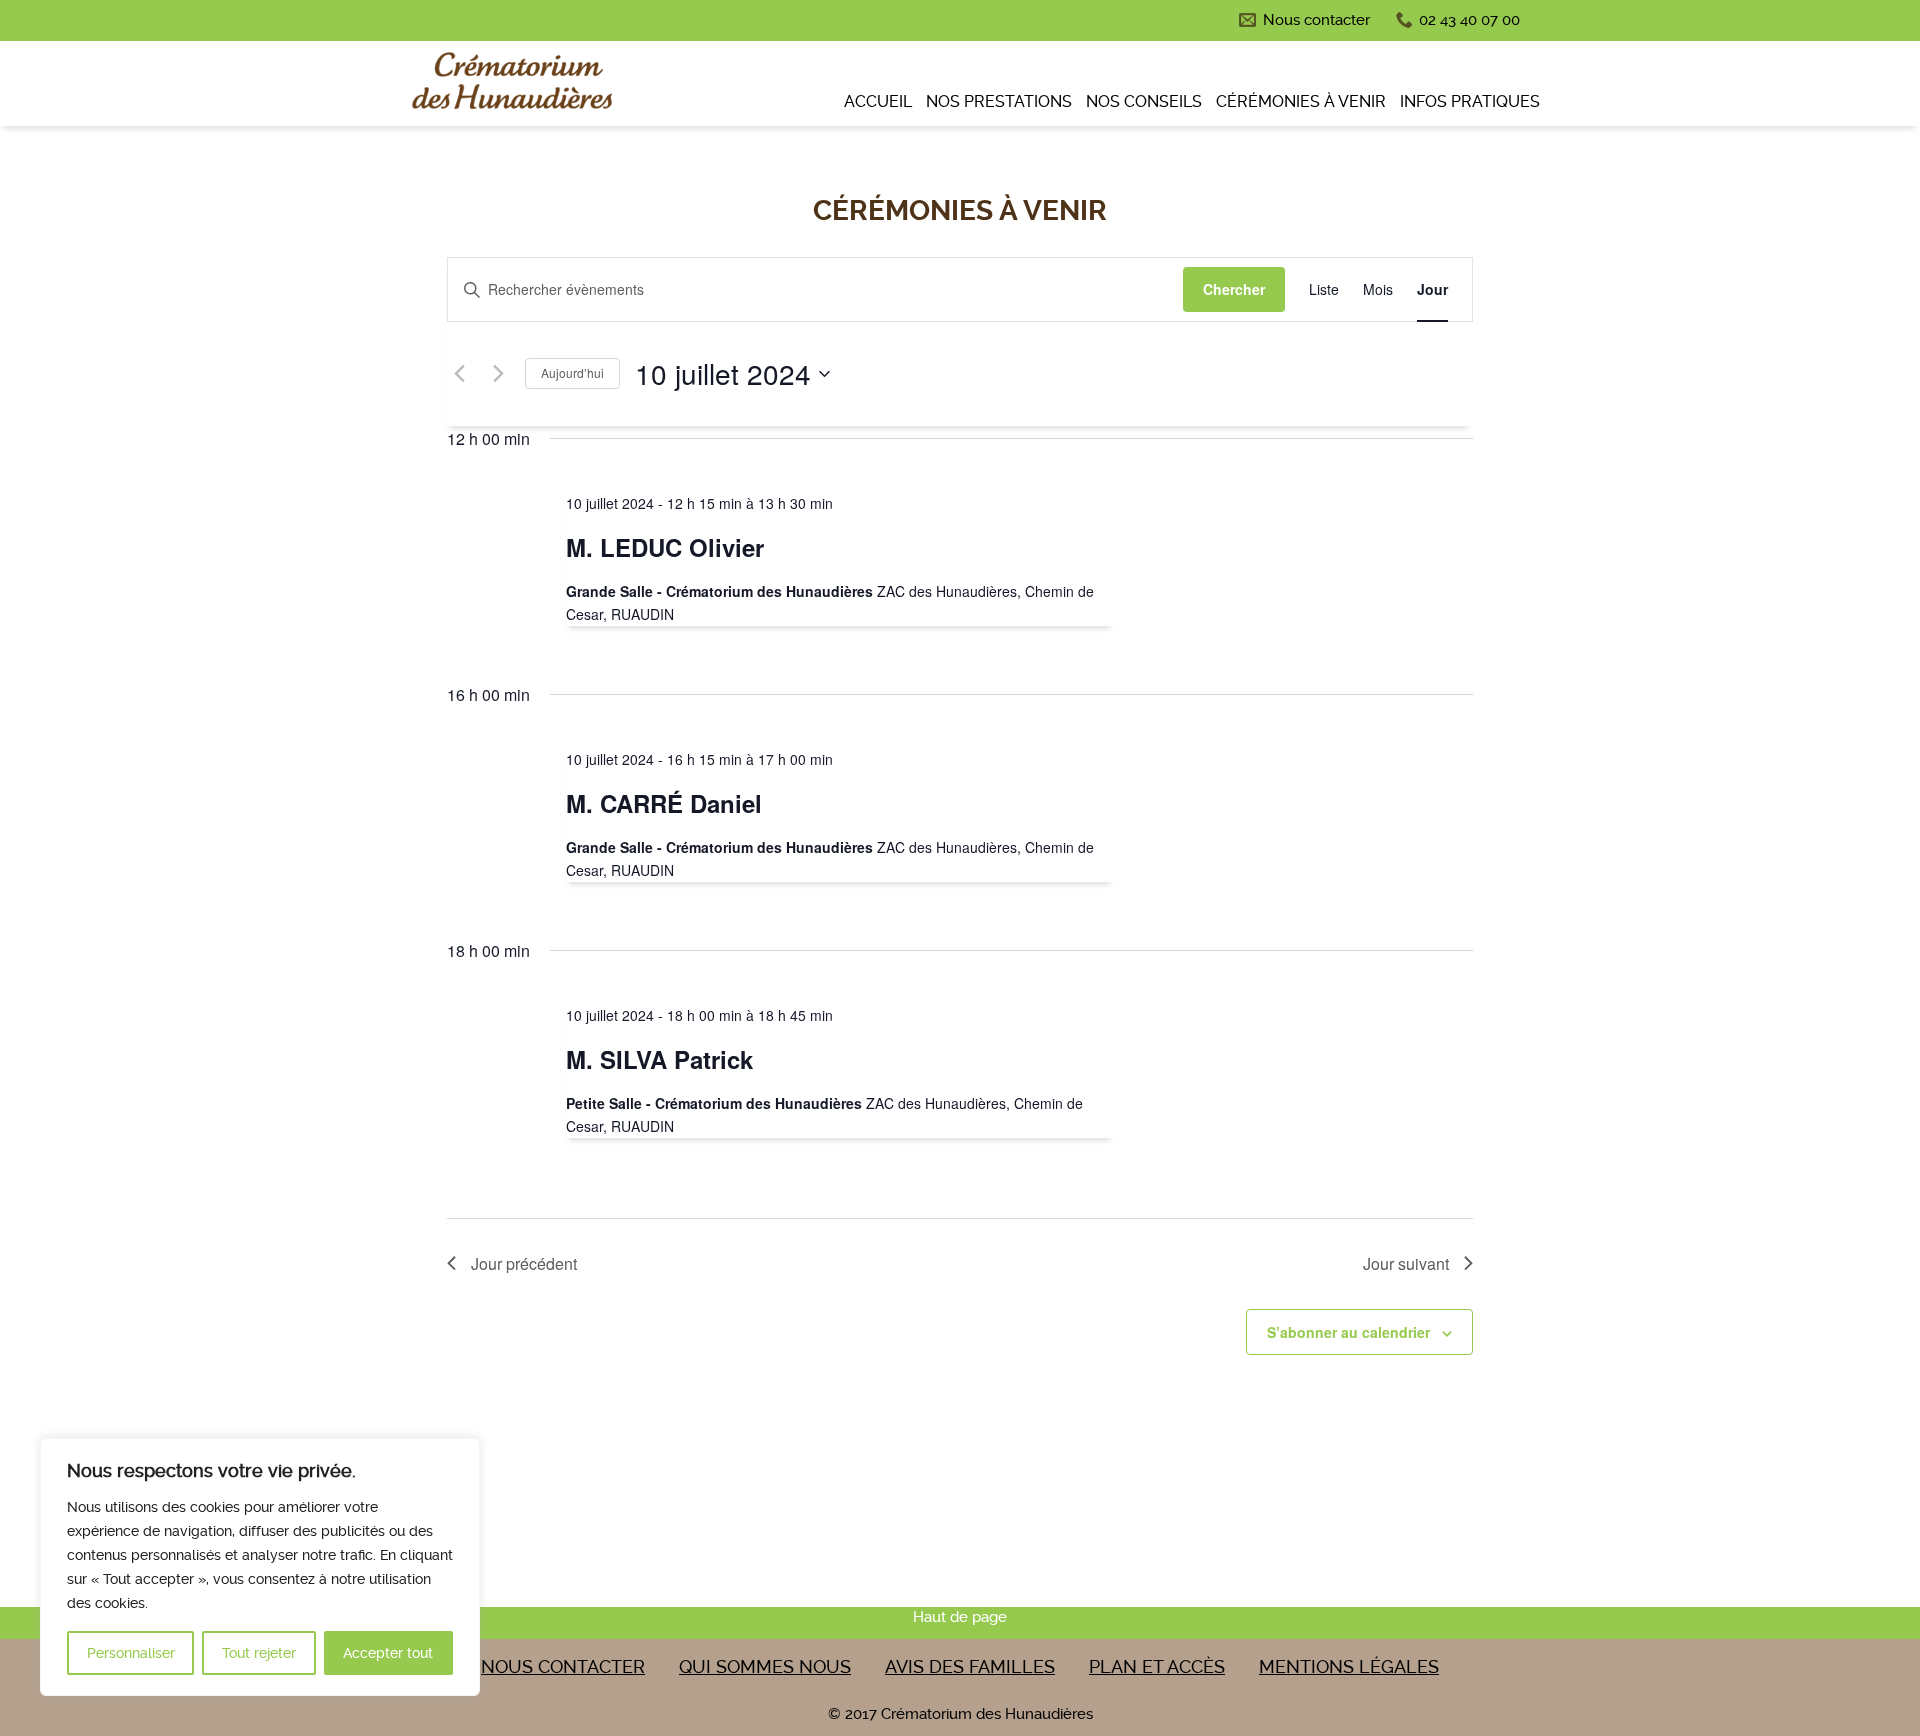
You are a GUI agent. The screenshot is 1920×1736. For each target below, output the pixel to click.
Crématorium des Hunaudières (510, 86)
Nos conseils (1144, 101)
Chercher (1234, 289)
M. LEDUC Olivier (665, 547)
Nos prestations (999, 101)
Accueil (878, 101)
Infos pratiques (1470, 101)
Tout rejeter (259, 1653)
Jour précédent (524, 1263)
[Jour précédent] (459, 374)
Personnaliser (131, 1653)
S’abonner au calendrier (1348, 1332)
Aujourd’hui (572, 372)
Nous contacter (1316, 20)
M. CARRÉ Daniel (664, 803)
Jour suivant (1406, 1263)
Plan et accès (1157, 1666)
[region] (260, 1567)
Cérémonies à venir (1301, 101)
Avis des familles (970, 1666)
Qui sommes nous (765, 1666)
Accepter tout (388, 1653)
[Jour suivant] (498, 374)
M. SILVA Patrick (659, 1059)
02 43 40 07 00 (1469, 20)
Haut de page (960, 1617)
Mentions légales (1349, 1666)
